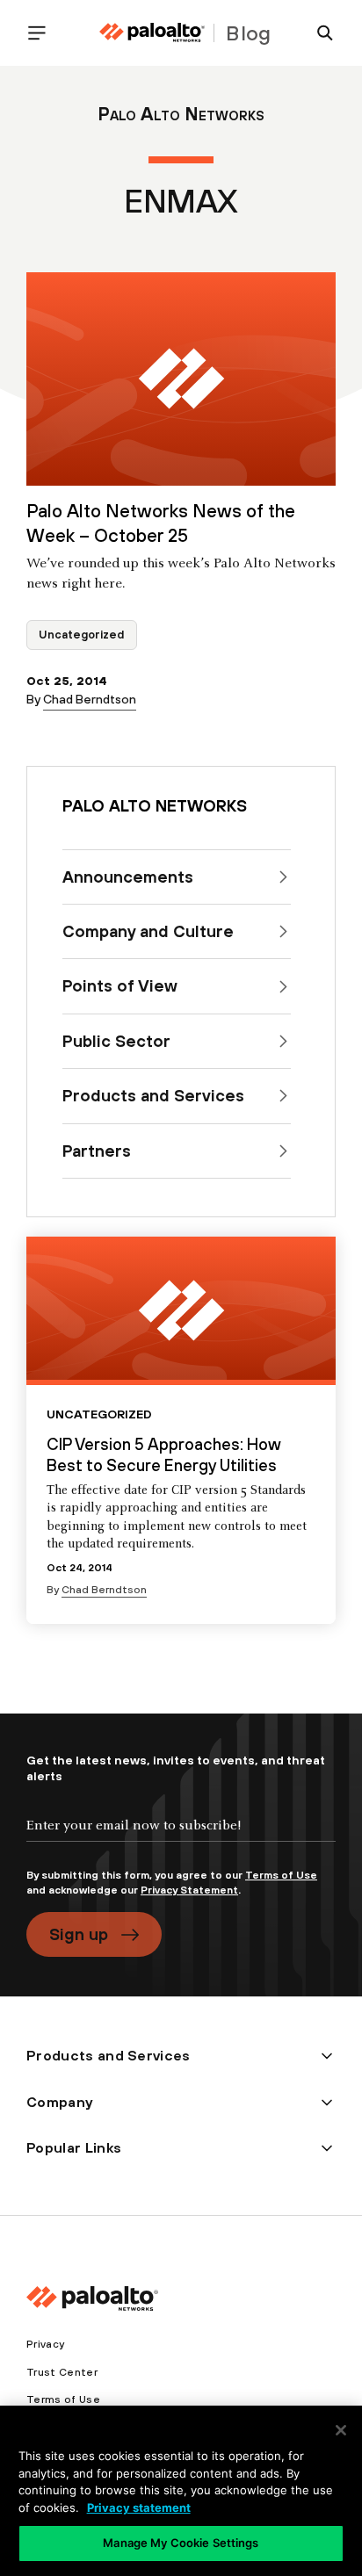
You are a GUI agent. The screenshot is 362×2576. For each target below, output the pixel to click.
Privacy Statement (189, 1890)
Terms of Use (281, 1875)
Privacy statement (139, 2507)
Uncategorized (82, 635)
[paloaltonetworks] (152, 33)
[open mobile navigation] (44, 33)
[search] (318, 33)
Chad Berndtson (90, 699)
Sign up (79, 1934)
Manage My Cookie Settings (181, 2543)
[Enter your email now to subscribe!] (181, 1840)
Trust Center (62, 2372)
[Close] (341, 2430)
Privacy (45, 2344)
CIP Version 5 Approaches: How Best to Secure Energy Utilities (163, 1454)
